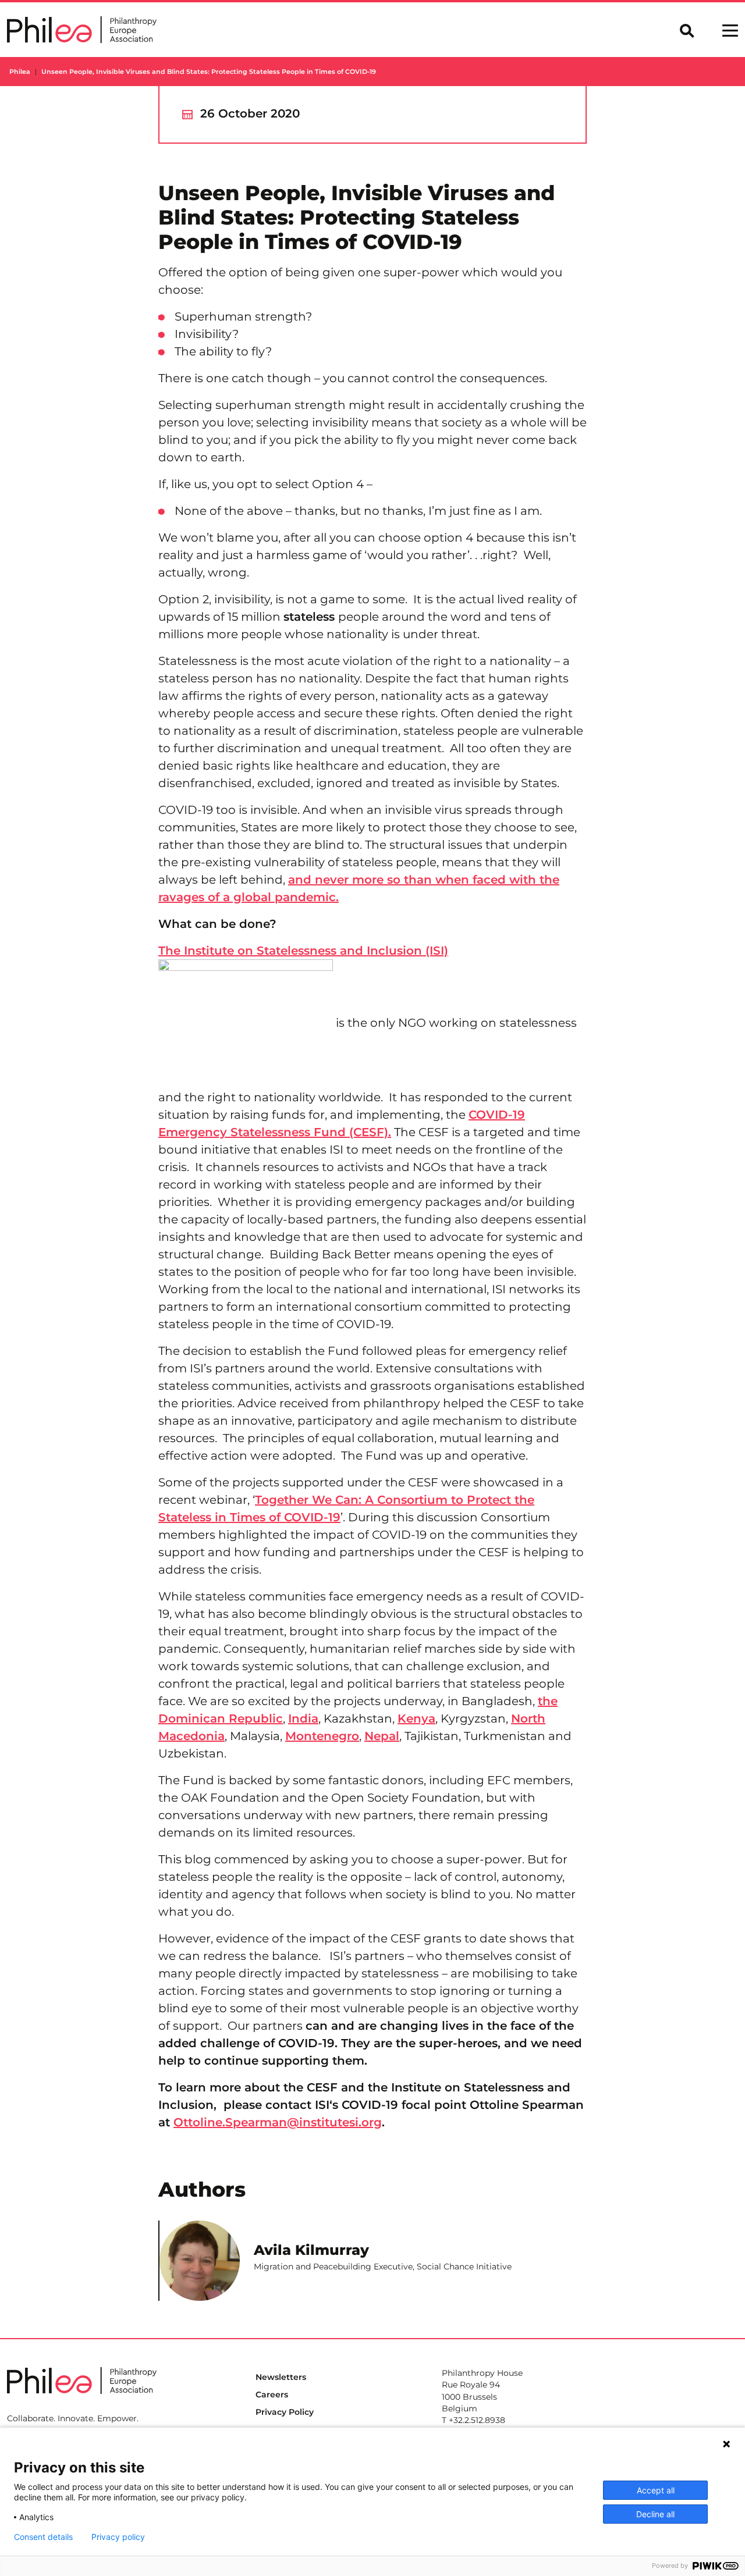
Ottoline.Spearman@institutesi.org (278, 2122)
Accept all (656, 2490)
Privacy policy (118, 2537)
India (303, 1718)
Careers (272, 2394)
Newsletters (281, 2377)
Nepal (382, 1736)
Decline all (655, 2514)
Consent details (43, 2537)
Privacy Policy (285, 2412)
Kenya (416, 1718)
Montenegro (322, 1736)
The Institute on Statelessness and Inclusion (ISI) (303, 951)
